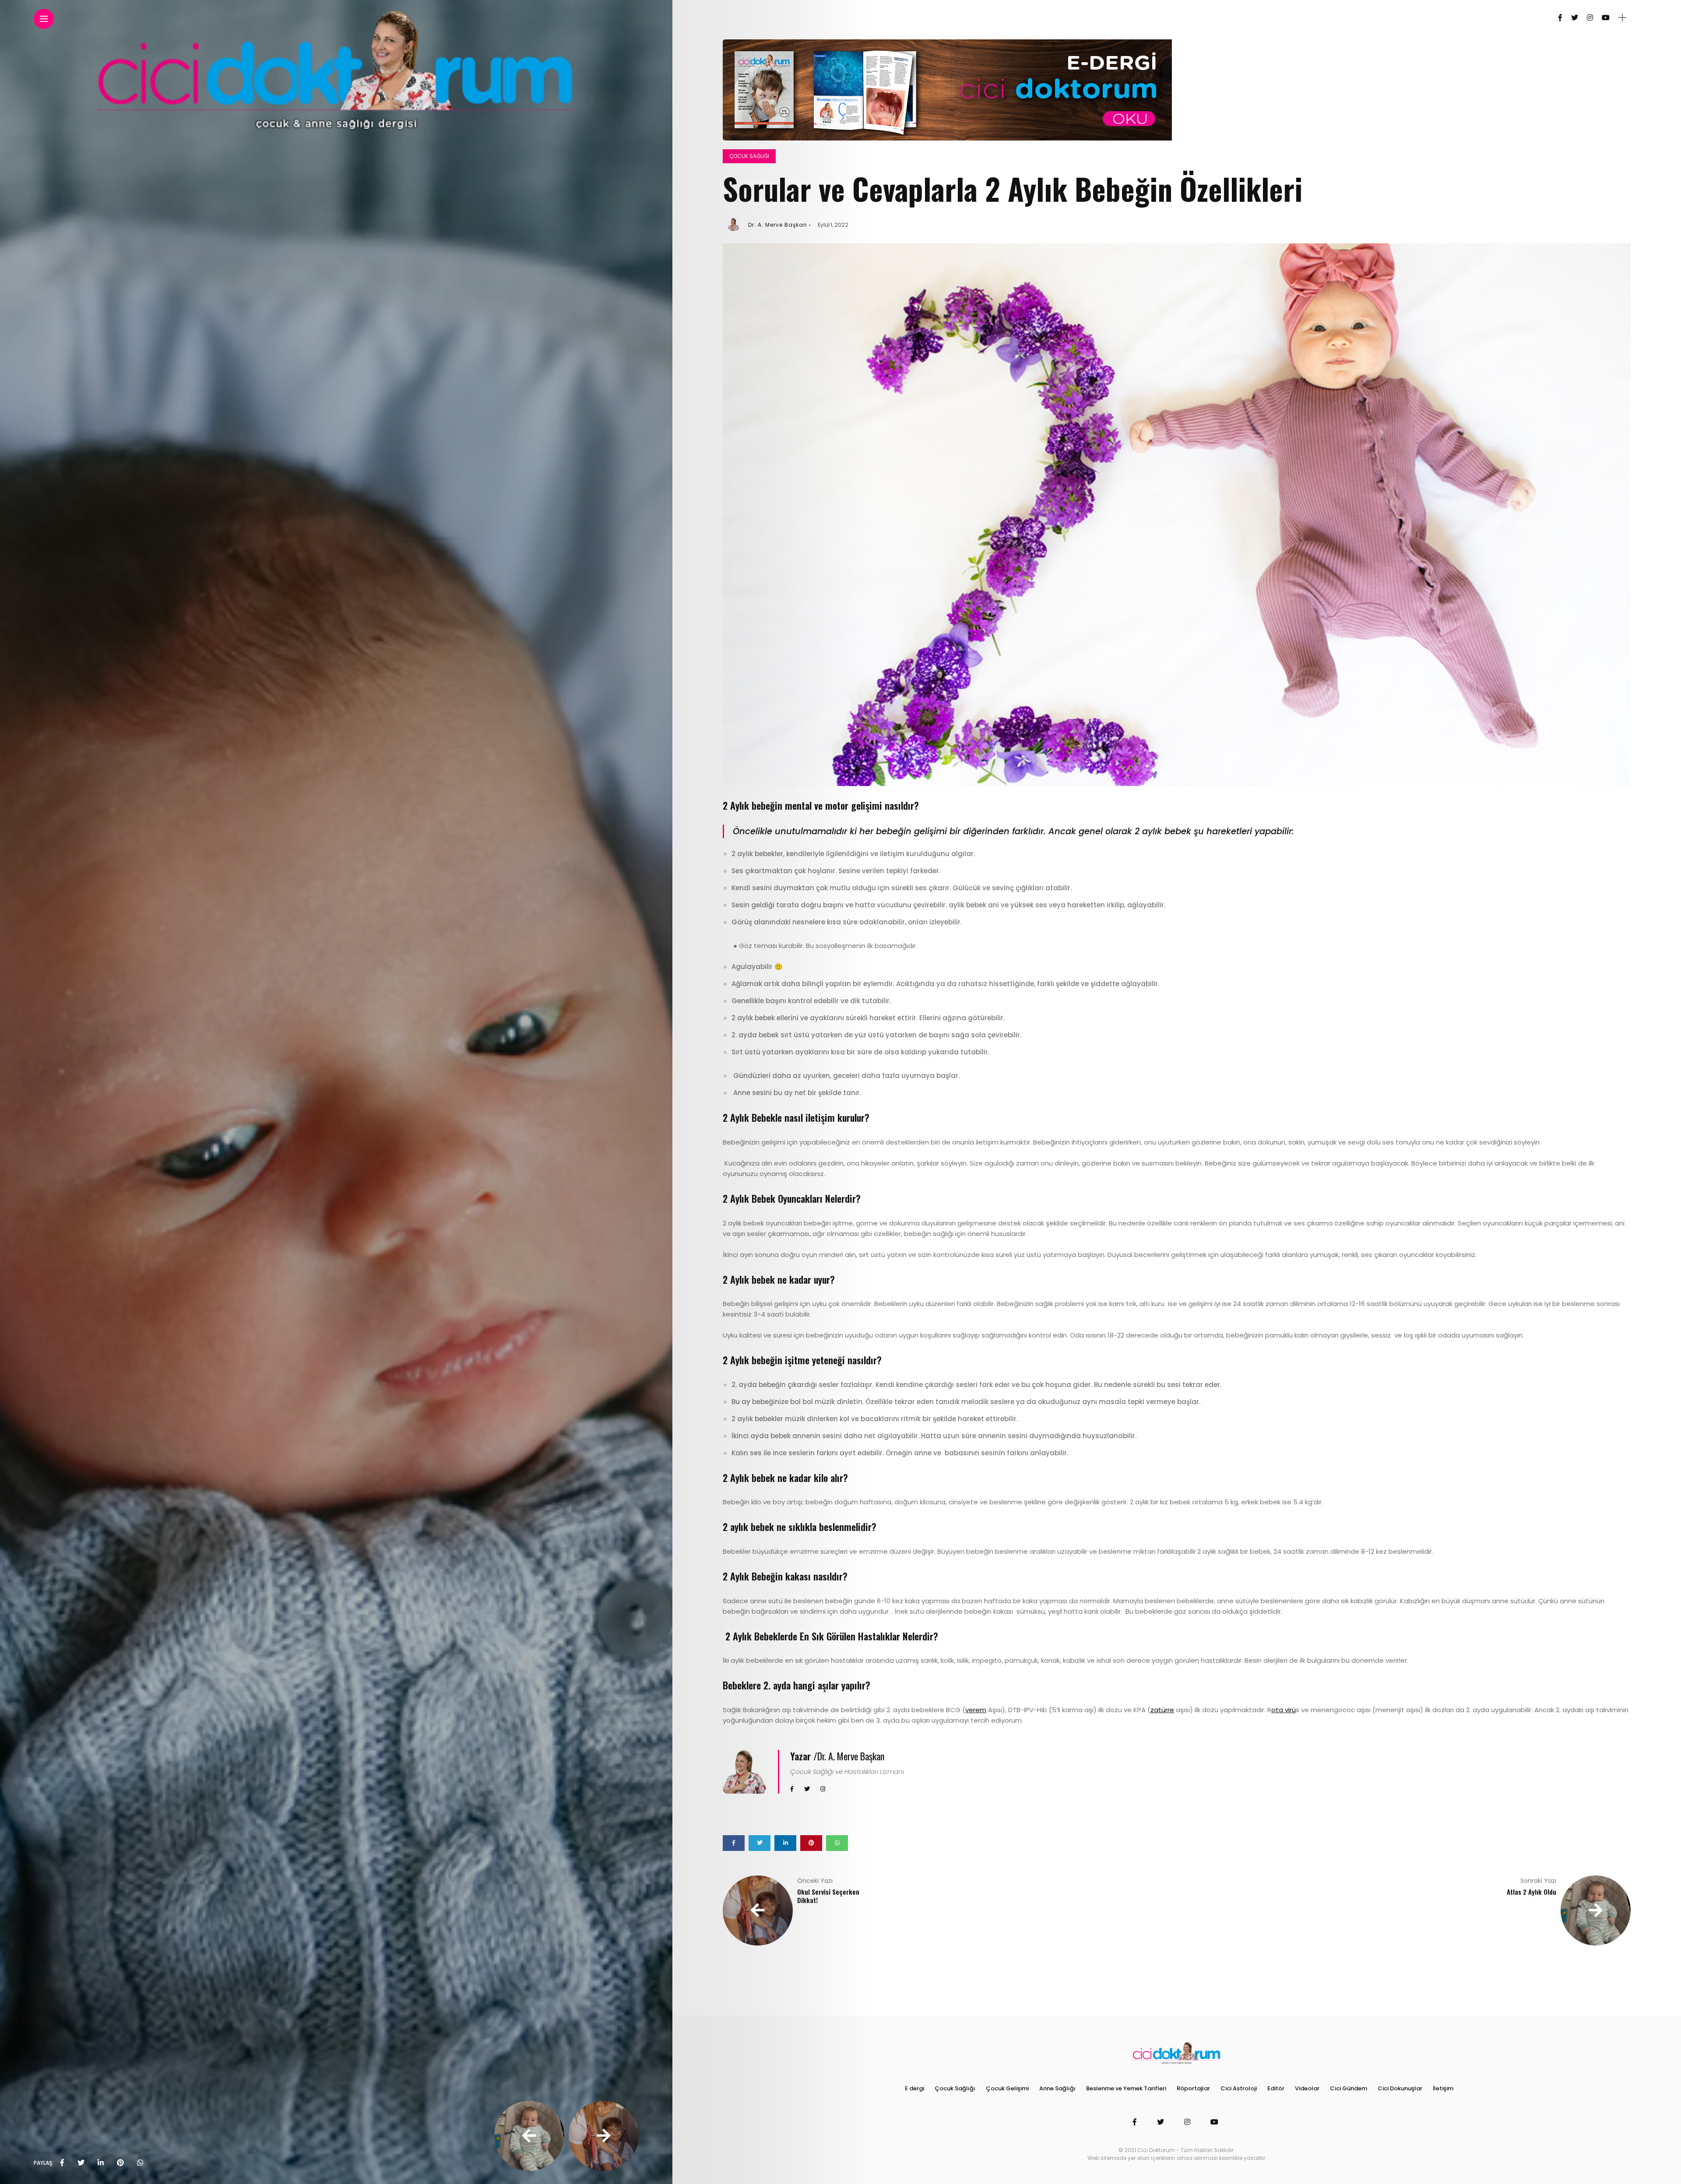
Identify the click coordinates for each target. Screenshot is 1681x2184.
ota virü (1284, 1710)
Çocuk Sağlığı (749, 156)
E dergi (914, 2088)
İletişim (1443, 2088)
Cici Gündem (1349, 2088)
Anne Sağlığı (1057, 2088)
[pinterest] (120, 2163)
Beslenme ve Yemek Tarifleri (1126, 2088)
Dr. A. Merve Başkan (778, 225)
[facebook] (62, 2163)
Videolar (1307, 2088)
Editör (1276, 2088)
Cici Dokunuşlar (1400, 2088)
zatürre (1162, 1710)
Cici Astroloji (1239, 2088)
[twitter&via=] (81, 2163)
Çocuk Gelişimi (1007, 2088)
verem (976, 1710)
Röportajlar (1193, 2088)
